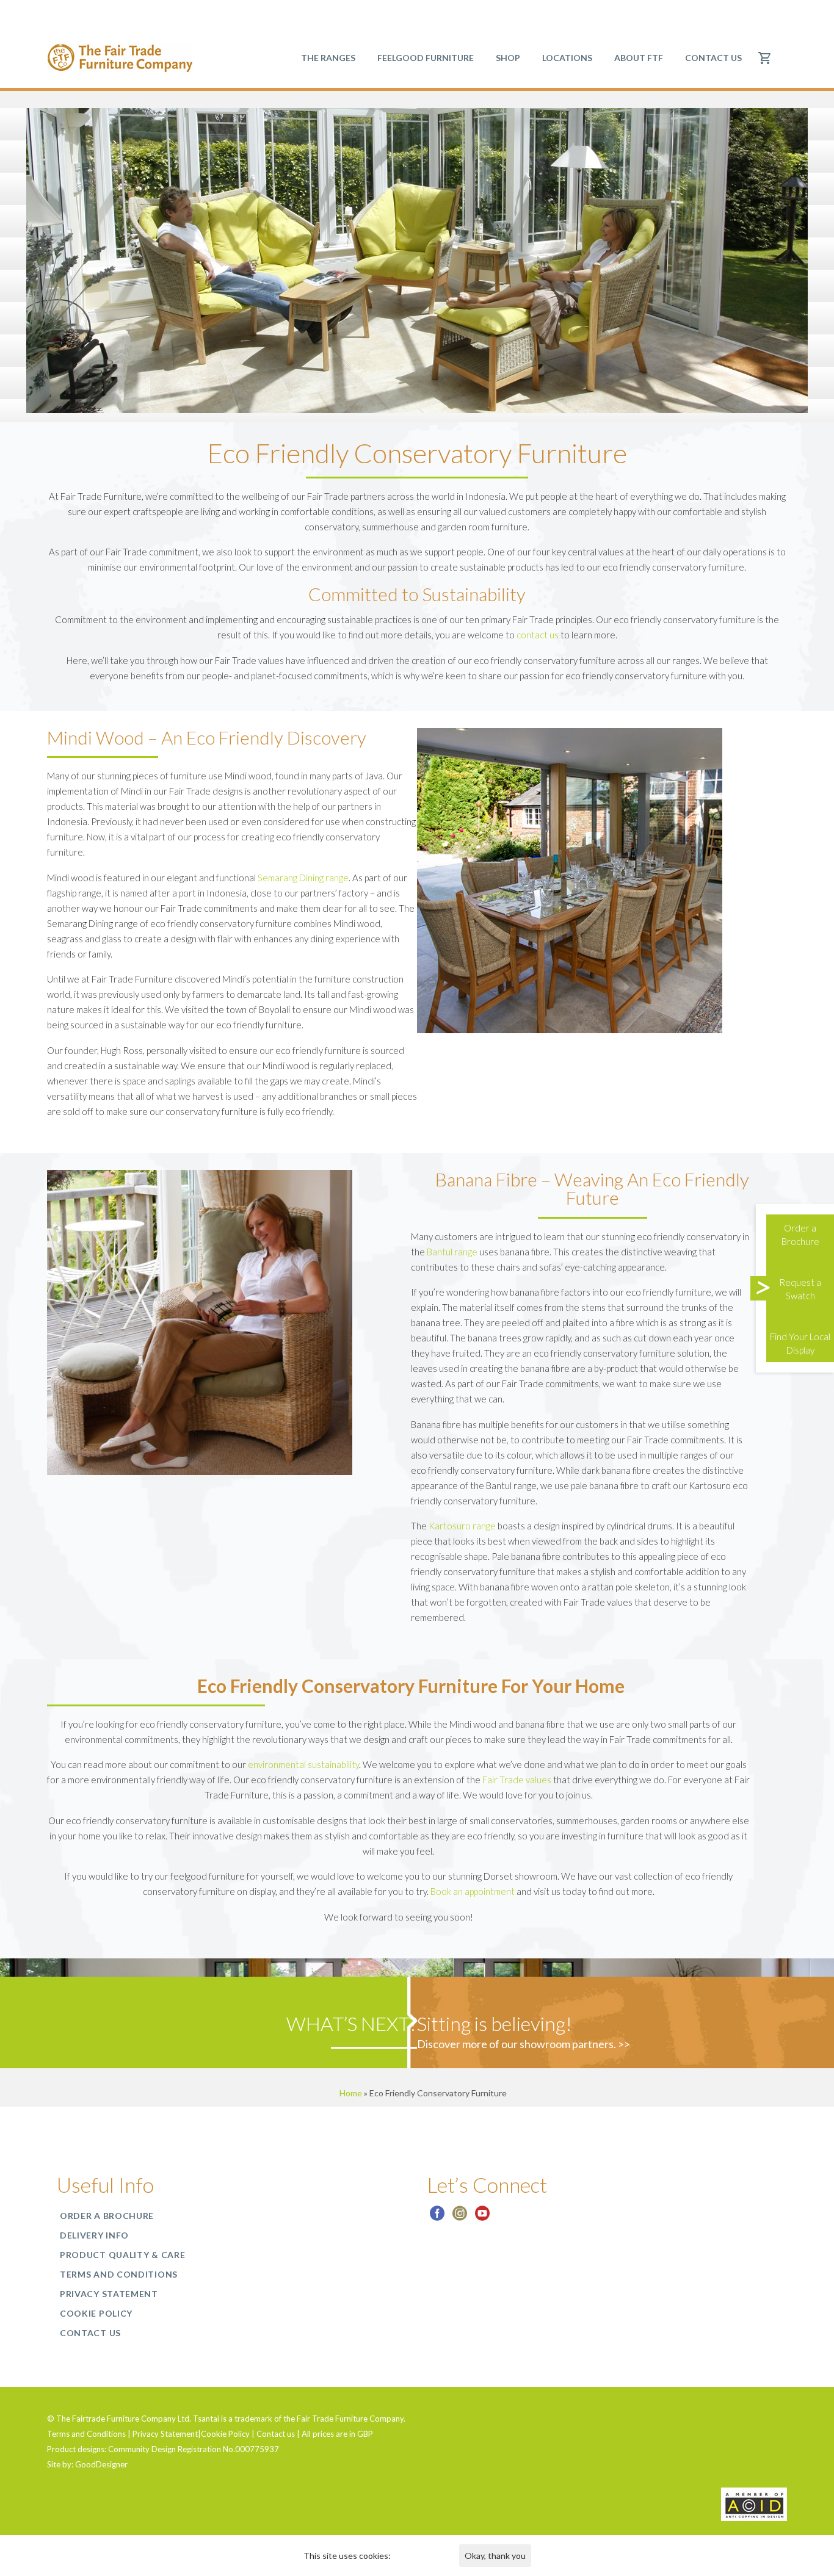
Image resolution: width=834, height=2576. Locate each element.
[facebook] (437, 2217)
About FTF (639, 58)
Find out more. (420, 2556)
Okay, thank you (495, 2556)
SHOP (508, 58)
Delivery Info (94, 2235)
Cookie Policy (96, 2313)
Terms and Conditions (119, 2274)
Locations (567, 58)
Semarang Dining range (303, 878)
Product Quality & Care (122, 2255)
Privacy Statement (109, 2294)
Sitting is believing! (495, 2023)
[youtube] (482, 2217)
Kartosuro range (462, 1526)
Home (351, 2093)
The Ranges (328, 58)
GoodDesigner (101, 2464)
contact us (538, 635)
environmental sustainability (303, 1764)
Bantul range (452, 1252)
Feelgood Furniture (426, 58)
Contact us (713, 58)
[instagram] (460, 2217)
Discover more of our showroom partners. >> (524, 2044)
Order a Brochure (107, 2216)
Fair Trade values (517, 1780)
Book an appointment (473, 1891)
